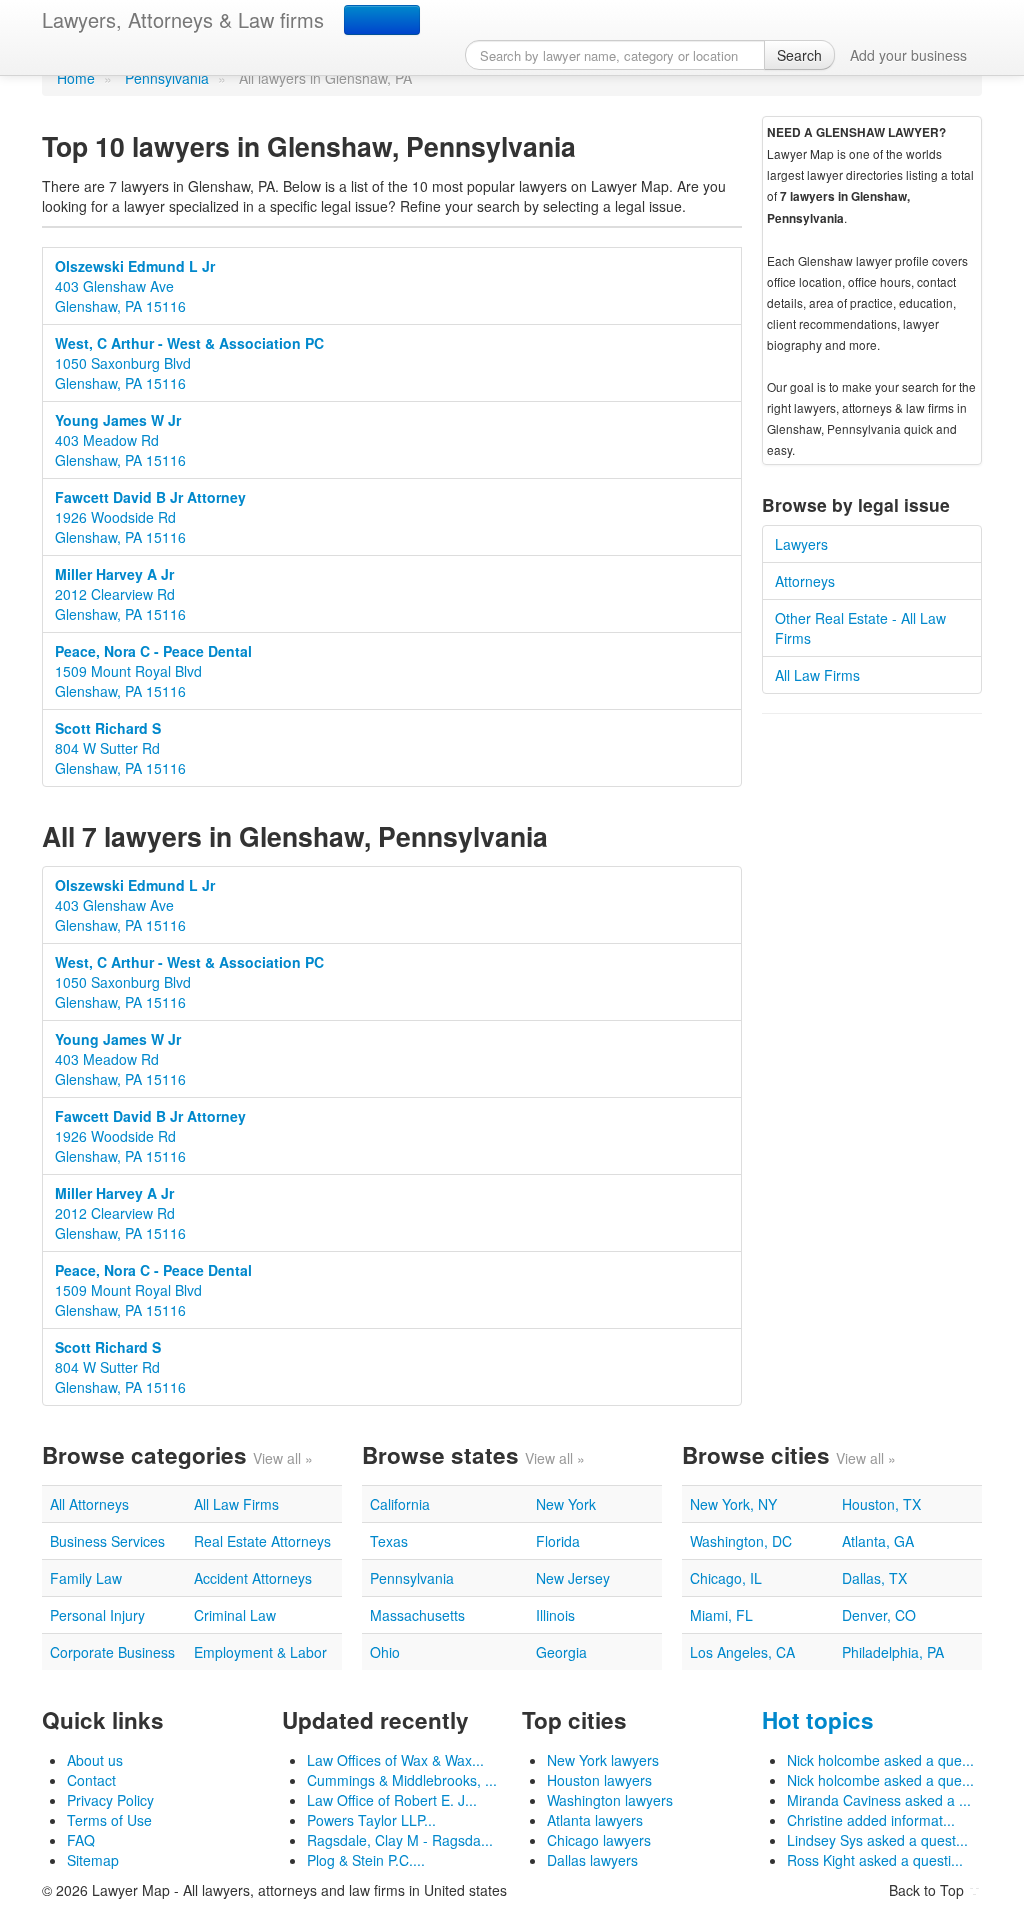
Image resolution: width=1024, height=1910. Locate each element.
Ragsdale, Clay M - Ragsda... (400, 1840)
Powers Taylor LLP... (371, 1820)
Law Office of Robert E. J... (392, 1800)
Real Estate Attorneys (262, 1541)
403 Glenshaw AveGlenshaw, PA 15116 (135, 286)
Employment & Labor (260, 1652)
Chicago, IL (726, 1578)
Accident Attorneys (253, 1578)
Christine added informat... (871, 1820)
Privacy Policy (110, 1800)
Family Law (86, 1578)
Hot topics (818, 1720)
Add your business (908, 55)
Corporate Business (112, 1652)
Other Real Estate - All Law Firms (860, 628)
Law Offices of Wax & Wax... (395, 1760)
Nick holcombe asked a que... (880, 1760)
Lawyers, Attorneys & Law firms (183, 19)
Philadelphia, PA (893, 1652)
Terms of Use (109, 1820)
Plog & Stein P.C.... (366, 1860)
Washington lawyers (610, 1800)
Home (76, 78)
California (400, 1504)
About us (95, 1760)
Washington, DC (741, 1541)
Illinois (555, 1615)
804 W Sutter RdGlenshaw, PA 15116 (120, 748)
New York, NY (733, 1504)
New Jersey (573, 1578)
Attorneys (805, 581)
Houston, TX (881, 1504)
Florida (558, 1541)
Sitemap (93, 1860)
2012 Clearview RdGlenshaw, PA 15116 (120, 594)
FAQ (81, 1840)
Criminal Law (235, 1615)
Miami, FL (721, 1615)
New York (566, 1504)
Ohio (385, 1652)
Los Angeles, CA (742, 1652)
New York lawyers (603, 1760)
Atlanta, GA (878, 1541)
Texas (389, 1541)
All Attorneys (89, 1504)
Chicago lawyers (599, 1840)
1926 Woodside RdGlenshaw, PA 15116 (150, 517)
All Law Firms (817, 675)
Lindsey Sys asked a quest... (877, 1840)
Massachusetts (417, 1615)
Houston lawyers (599, 1780)
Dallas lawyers (592, 1860)
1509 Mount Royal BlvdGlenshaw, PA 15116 (153, 671)
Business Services (107, 1541)
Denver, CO (879, 1615)
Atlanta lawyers (595, 1820)
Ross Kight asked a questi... (875, 1860)
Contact (91, 1780)
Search (799, 55)
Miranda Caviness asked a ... (879, 1800)
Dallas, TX (874, 1578)
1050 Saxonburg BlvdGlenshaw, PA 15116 (189, 363)
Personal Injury (97, 1615)
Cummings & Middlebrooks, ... (402, 1780)
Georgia (561, 1652)
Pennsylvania (167, 78)
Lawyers (801, 544)
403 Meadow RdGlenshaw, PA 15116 (120, 440)
